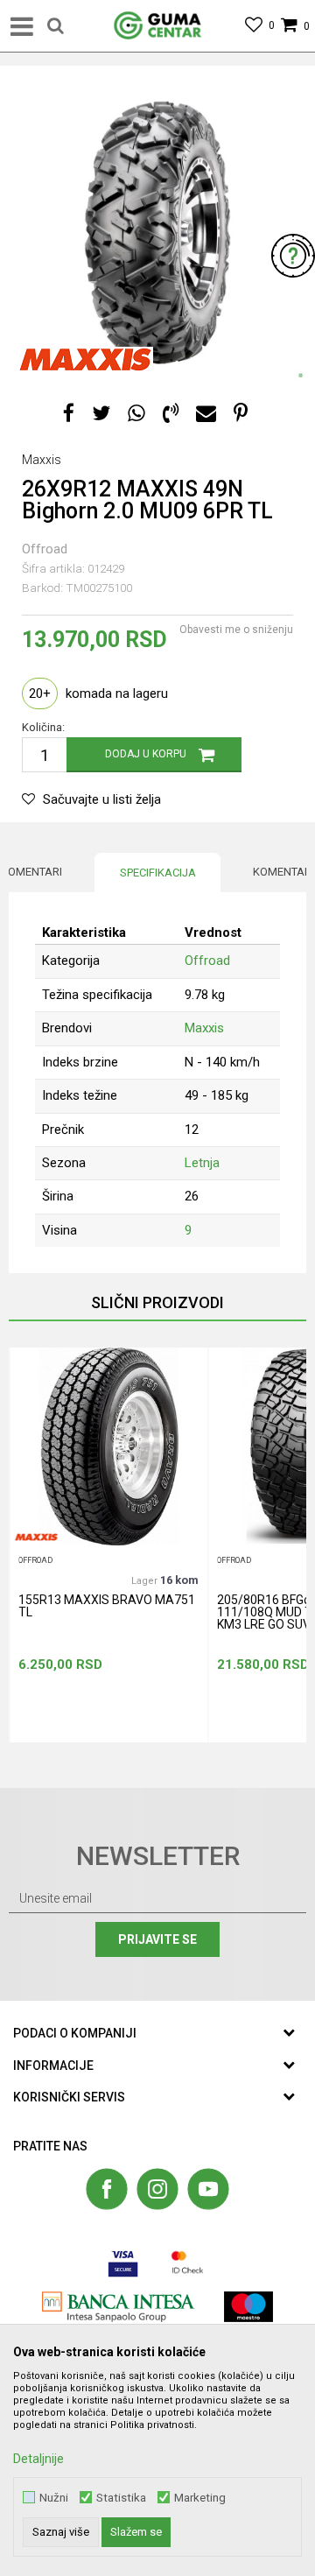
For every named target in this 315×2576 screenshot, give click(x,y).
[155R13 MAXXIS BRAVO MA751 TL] (108, 1446)
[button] (56, 26)
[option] (157, 232)
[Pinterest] (241, 414)
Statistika (121, 2498)
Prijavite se (157, 1939)
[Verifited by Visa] (123, 2262)
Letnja (202, 1163)
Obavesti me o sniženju (236, 630)
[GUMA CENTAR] (157, 26)
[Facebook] (69, 414)
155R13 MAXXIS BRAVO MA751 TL (107, 1606)
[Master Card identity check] (188, 2262)
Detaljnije (38, 2459)
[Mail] (206, 414)
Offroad (45, 549)
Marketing (200, 2498)
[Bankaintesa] (119, 2307)
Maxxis (204, 1028)
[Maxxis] (85, 359)
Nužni (54, 2498)
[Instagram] (157, 2189)
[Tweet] (101, 414)
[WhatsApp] (136, 414)
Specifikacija (158, 873)
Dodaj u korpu (146, 754)
